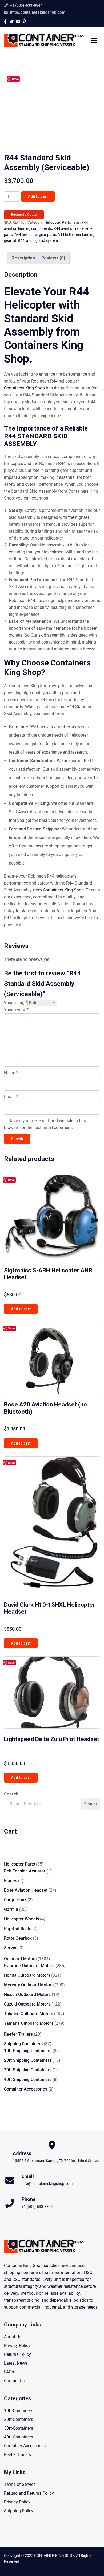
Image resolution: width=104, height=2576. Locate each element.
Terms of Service (20, 2484)
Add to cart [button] (21, 1309)
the (71, 517)
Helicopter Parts (58, 222)
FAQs (9, 2372)
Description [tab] (23, 258)
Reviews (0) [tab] (53, 258)
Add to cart (38, 196)
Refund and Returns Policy (29, 2493)
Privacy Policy (17, 2346)
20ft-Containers (19, 2419)
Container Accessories (25, 2446)
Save (15, 79)
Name (11, 1073)
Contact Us (14, 2381)
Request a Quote (24, 215)
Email (11, 1097)
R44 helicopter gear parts (35, 235)
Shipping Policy (19, 2511)
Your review (16, 1010)
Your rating (16, 1003)
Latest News (16, 2363)
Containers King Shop (24, 388)
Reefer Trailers (17, 2455)
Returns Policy (17, 2354)
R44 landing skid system (38, 240)
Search (11, 1794)
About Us (13, 2337)
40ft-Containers (19, 2437)
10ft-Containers (19, 2411)
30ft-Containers (19, 2428)
